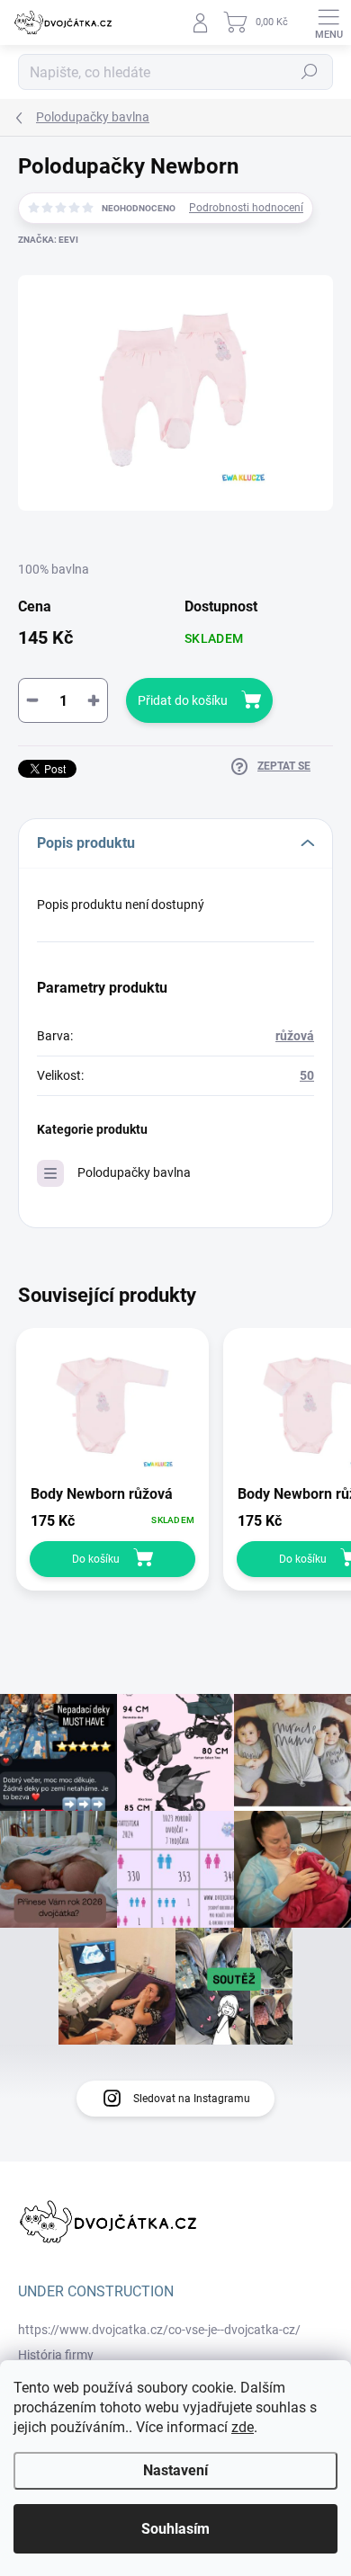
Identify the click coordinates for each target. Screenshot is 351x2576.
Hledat (310, 72)
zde (243, 2427)
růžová (295, 1036)
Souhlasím (175, 2529)
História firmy (56, 2355)
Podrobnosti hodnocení (246, 208)
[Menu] (328, 22)
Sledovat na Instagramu (192, 2099)
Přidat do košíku (183, 700)
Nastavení (175, 2470)
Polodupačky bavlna (134, 1172)
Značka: (48, 240)
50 (307, 1075)
